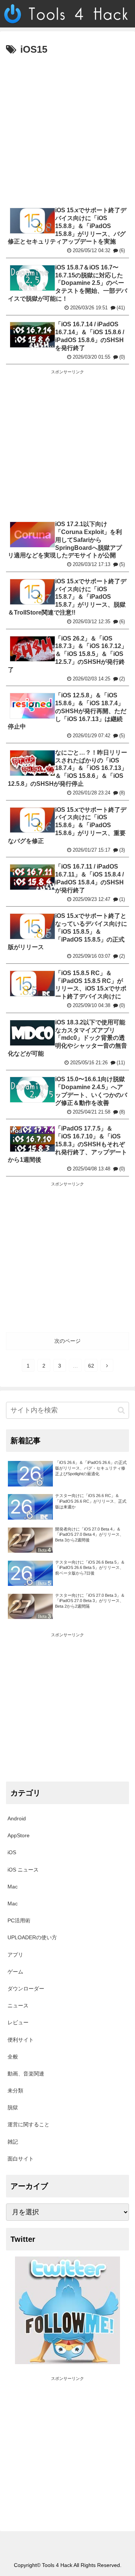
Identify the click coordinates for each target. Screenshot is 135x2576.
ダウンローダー (26, 1989)
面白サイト (21, 2159)
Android (17, 1818)
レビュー (18, 2022)
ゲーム (15, 1972)
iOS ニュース (23, 1870)
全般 (13, 2057)
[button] (121, 1410)
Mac (13, 1887)
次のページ (67, 1341)
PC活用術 (19, 1920)
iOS (12, 1852)
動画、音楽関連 (26, 2074)
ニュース (18, 2005)
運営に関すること (28, 2124)
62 (91, 1366)
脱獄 (13, 2107)
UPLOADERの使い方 (32, 1937)
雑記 (13, 2142)
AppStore (19, 1835)
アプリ (15, 1955)
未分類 (15, 2091)
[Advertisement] (67, 130)
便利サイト (21, 2040)
